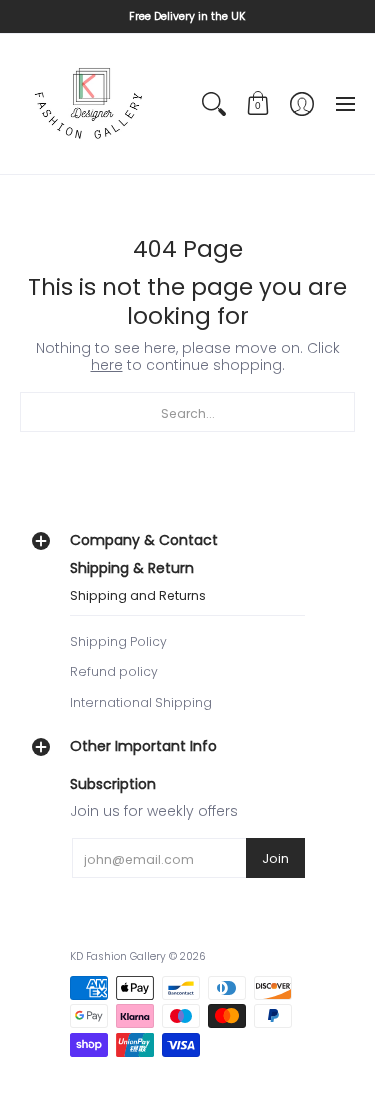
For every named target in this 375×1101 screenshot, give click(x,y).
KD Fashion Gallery (118, 956)
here (107, 365)
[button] (258, 104)
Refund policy (114, 671)
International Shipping (141, 702)
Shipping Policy (118, 641)
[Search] (214, 104)
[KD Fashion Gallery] (90, 104)
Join (275, 858)
